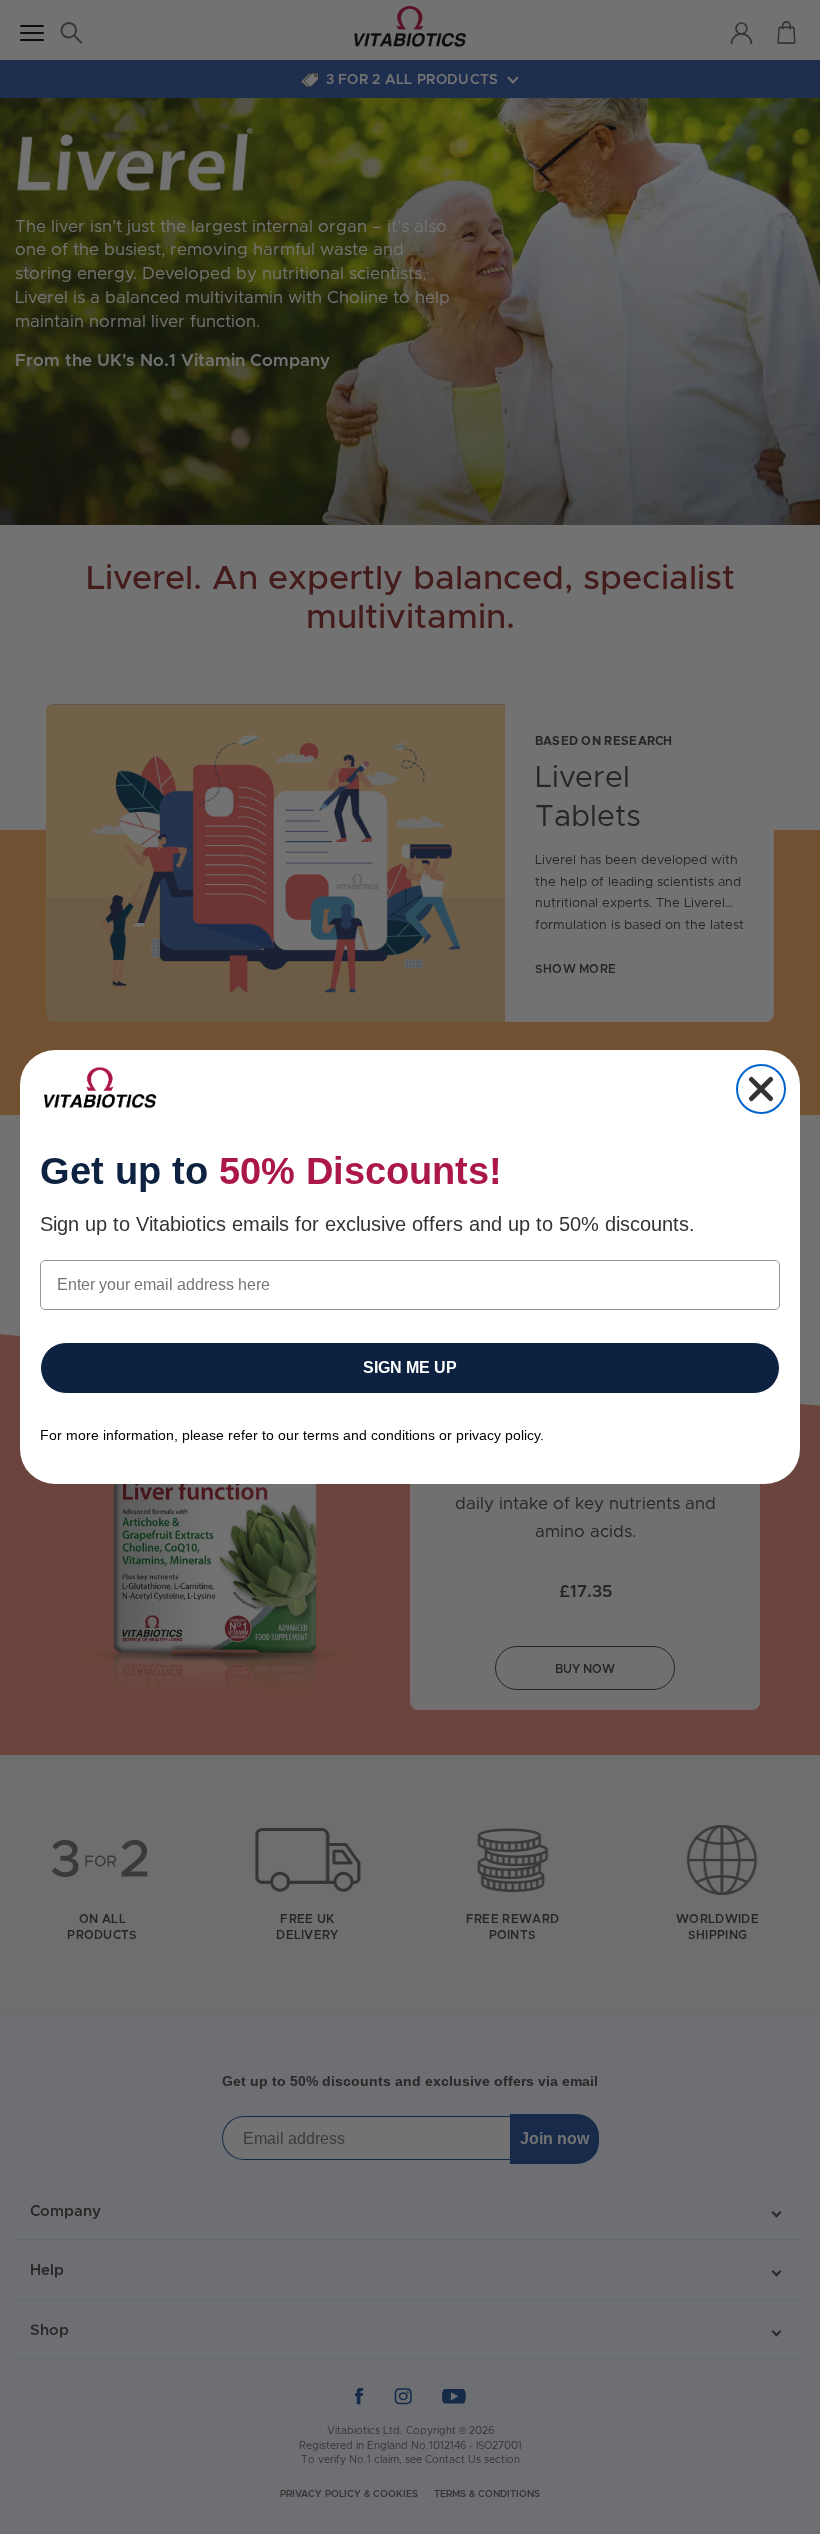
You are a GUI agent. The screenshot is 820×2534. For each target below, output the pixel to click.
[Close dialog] (761, 1089)
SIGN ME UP (410, 1367)
